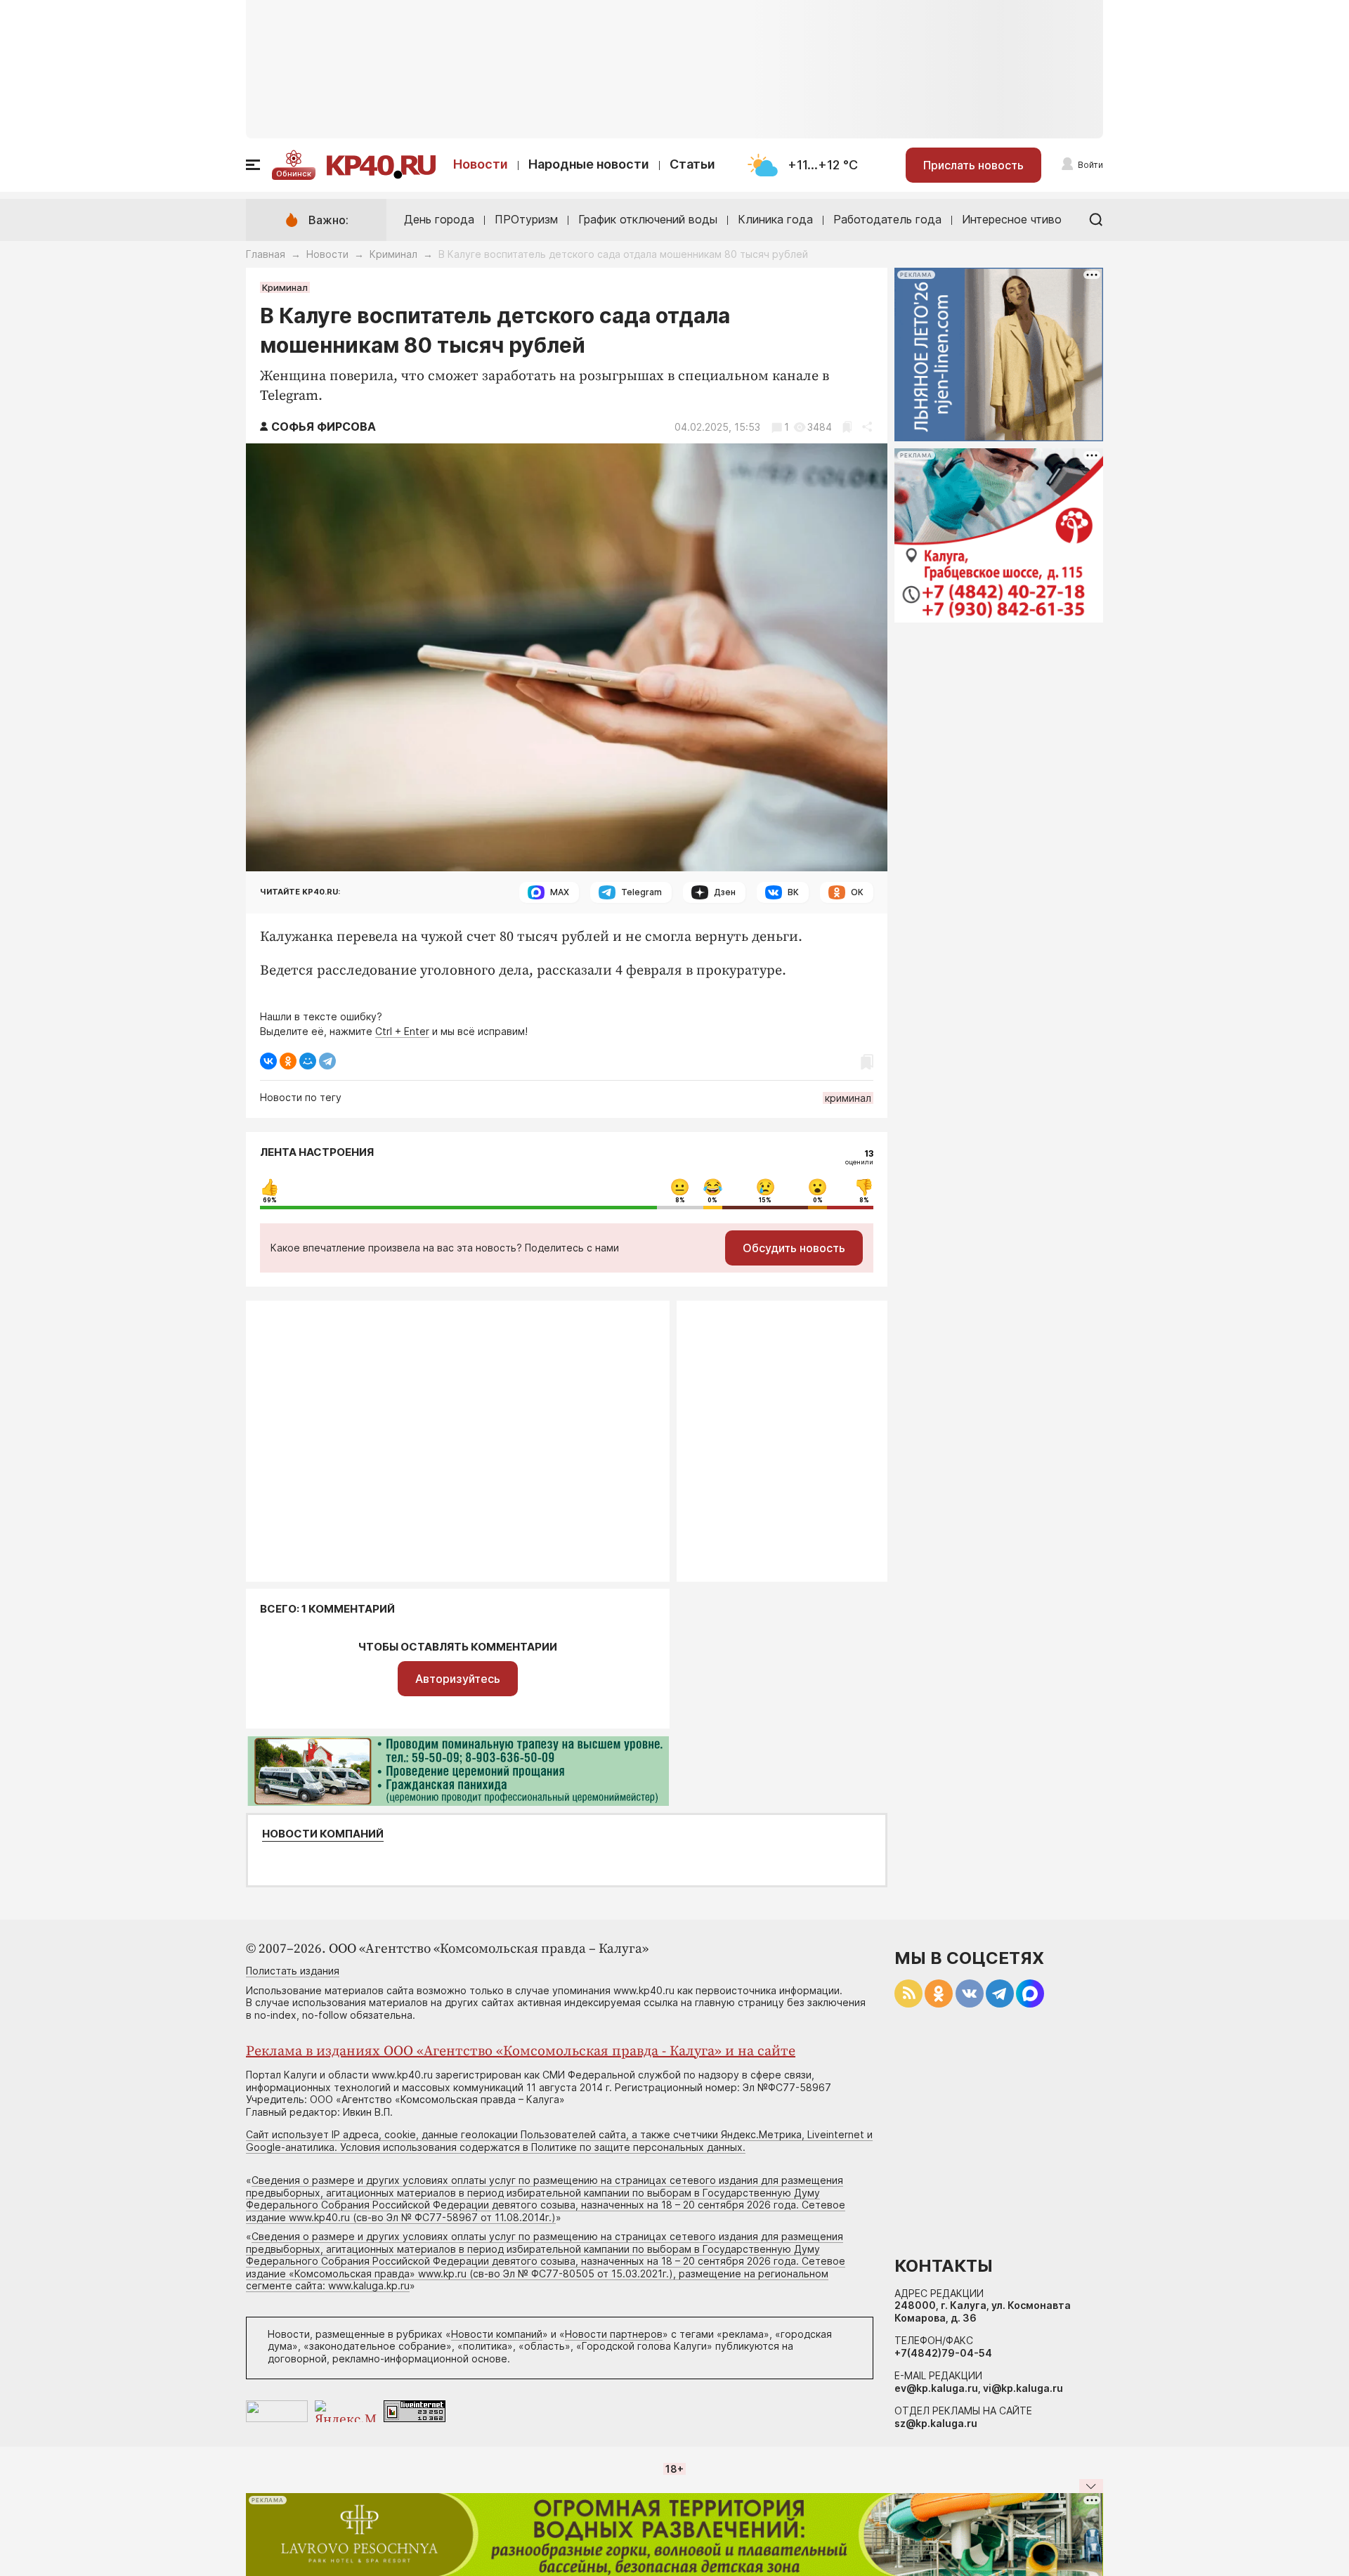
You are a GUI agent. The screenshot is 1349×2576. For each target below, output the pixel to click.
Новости (481, 164)
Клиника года (775, 219)
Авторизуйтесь (458, 1679)
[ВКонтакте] (268, 1061)
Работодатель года (887, 219)
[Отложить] (847, 427)
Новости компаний (323, 1834)
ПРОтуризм (526, 219)
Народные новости (589, 164)
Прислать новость (973, 165)
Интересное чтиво (1012, 219)
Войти (1090, 165)
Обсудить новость (794, 1248)
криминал (848, 1098)
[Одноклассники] (288, 1061)
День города (439, 219)
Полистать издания (293, 1971)
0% (712, 1200)
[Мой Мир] (308, 1061)
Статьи (692, 164)
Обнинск (294, 174)
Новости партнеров (614, 2334)
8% (680, 1200)
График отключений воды (648, 219)
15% (765, 1200)
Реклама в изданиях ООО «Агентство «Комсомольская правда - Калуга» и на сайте (521, 2051)
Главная (266, 254)
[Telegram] (327, 1061)
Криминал (393, 254)
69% (270, 1200)
